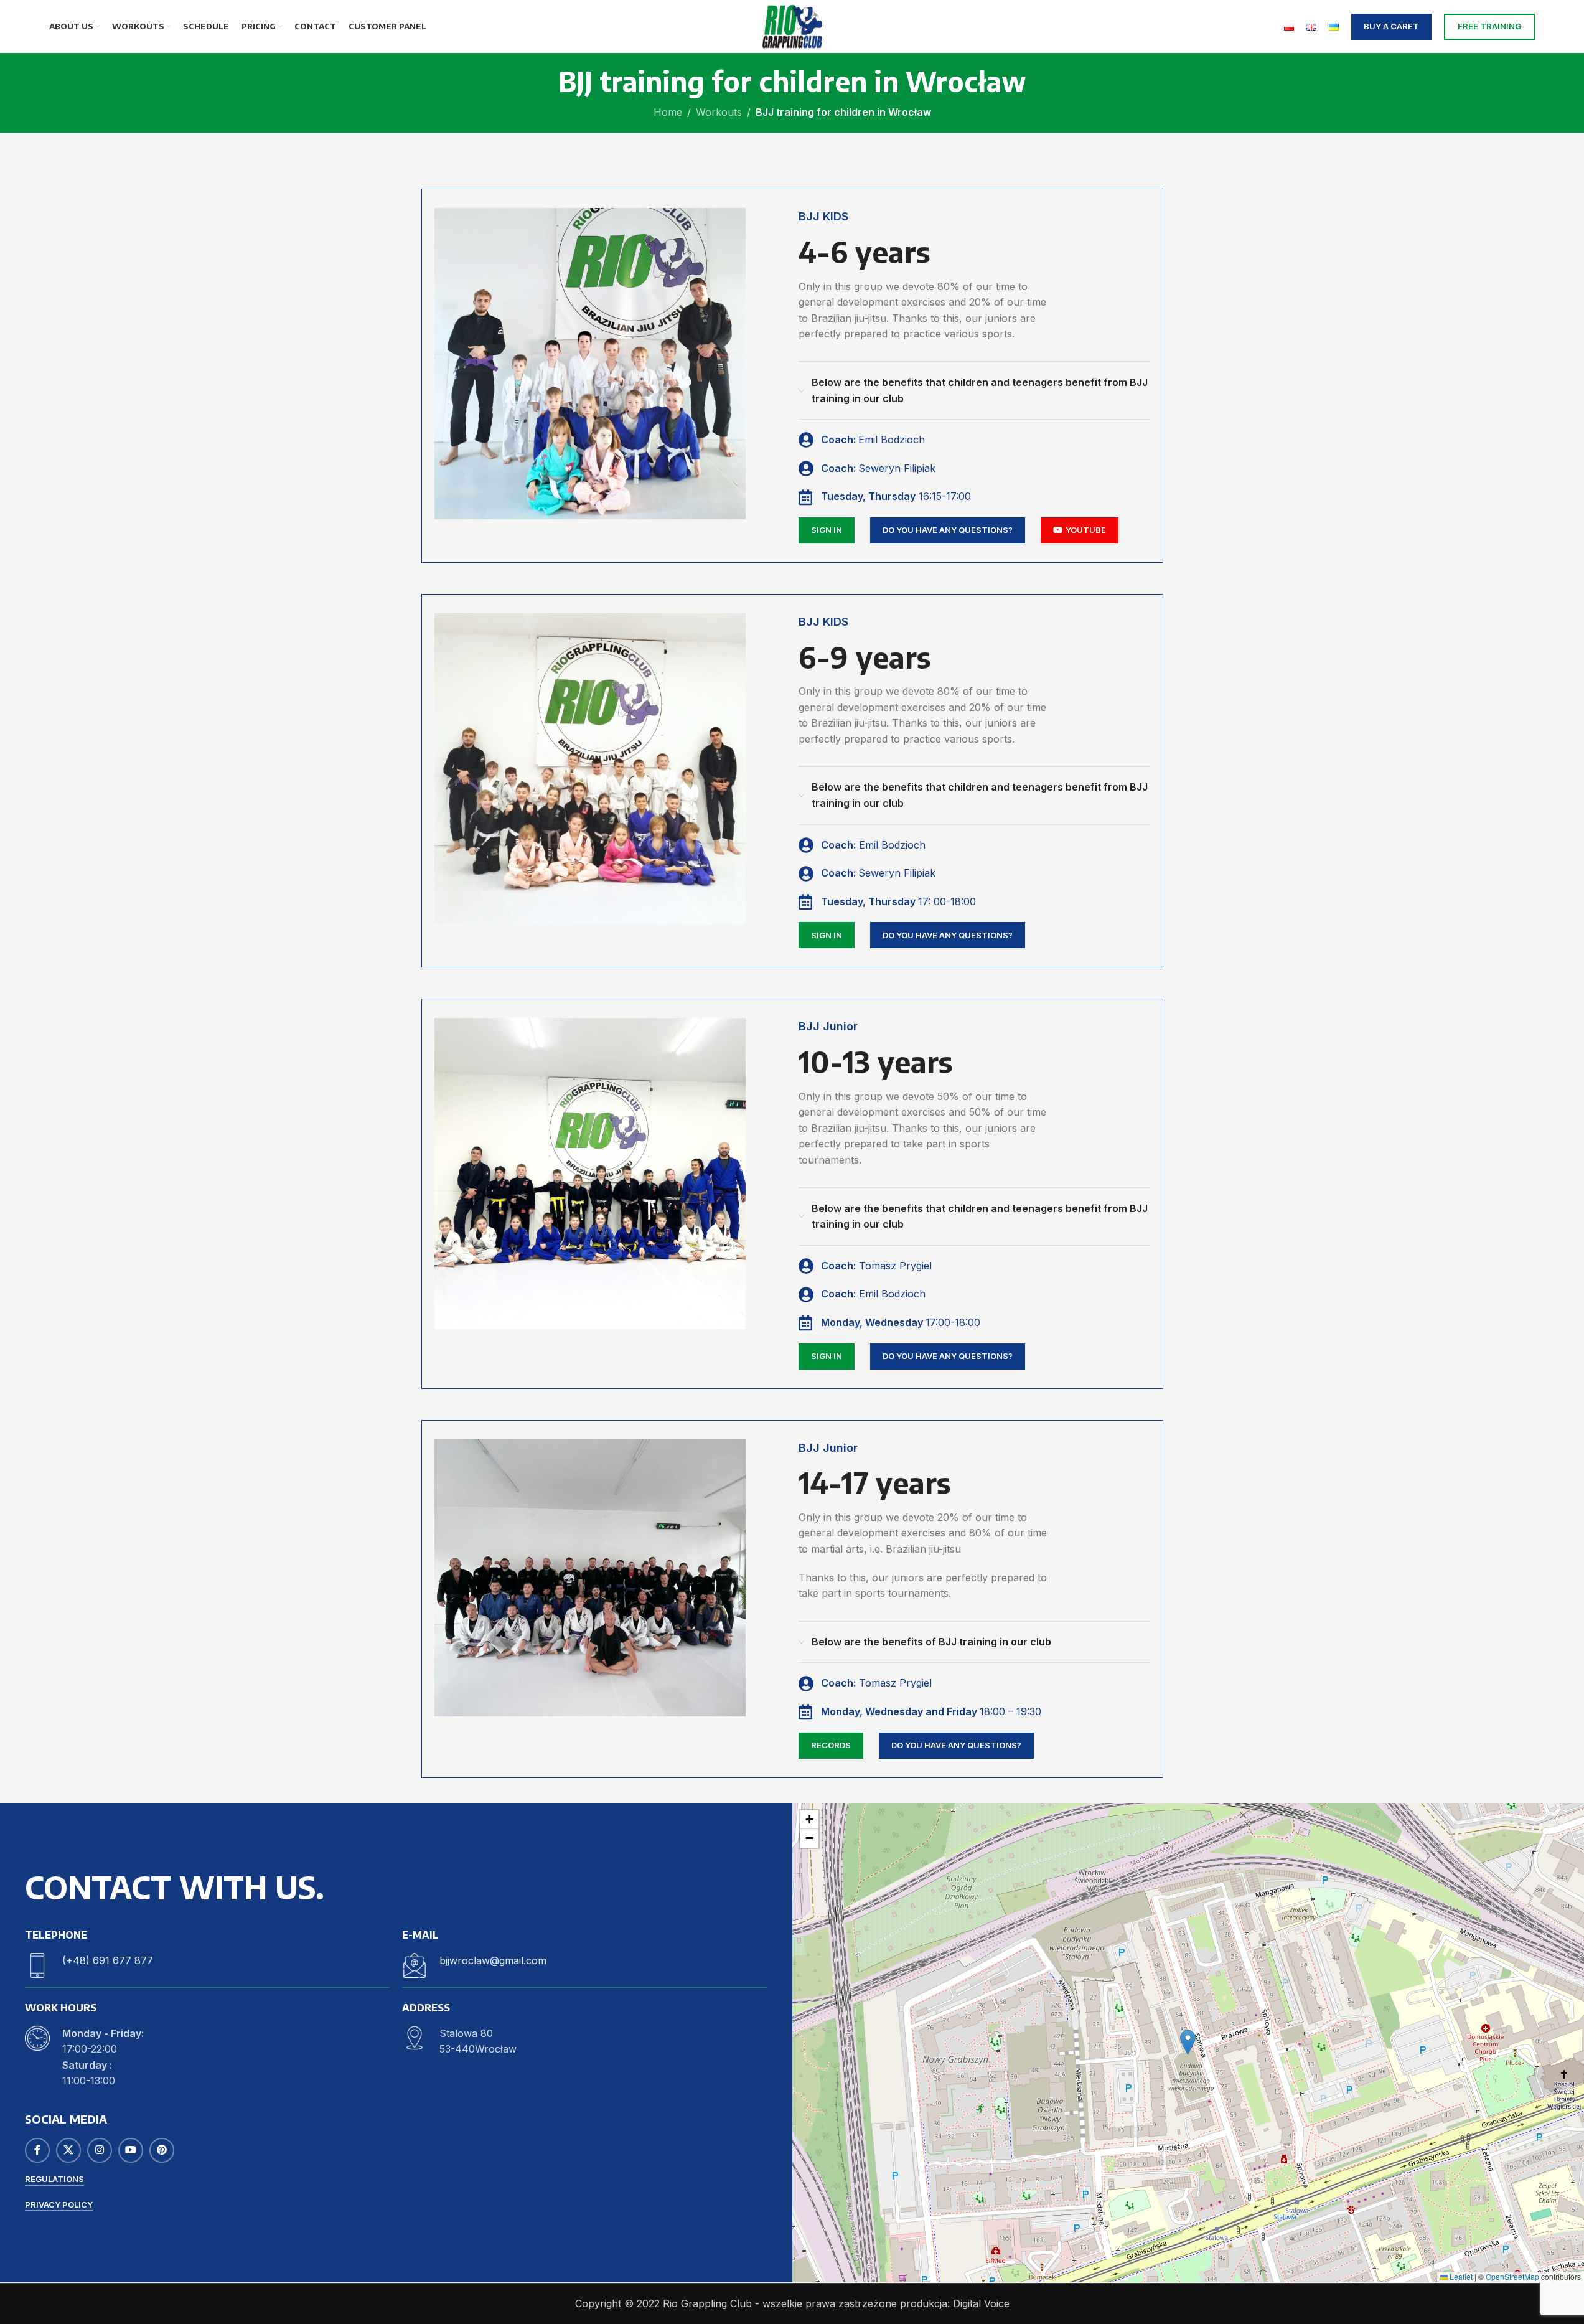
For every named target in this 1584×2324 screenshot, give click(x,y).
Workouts (719, 112)
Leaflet (1460, 2276)
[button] (1188, 2042)
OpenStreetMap (1512, 2276)
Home (668, 112)
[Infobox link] (207, 1965)
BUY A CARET (1391, 26)
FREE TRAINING (1489, 26)
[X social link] (68, 2150)
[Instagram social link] (100, 2150)
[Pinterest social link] (162, 2150)
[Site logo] (792, 26)
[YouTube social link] (131, 2150)
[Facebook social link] (37, 2150)
